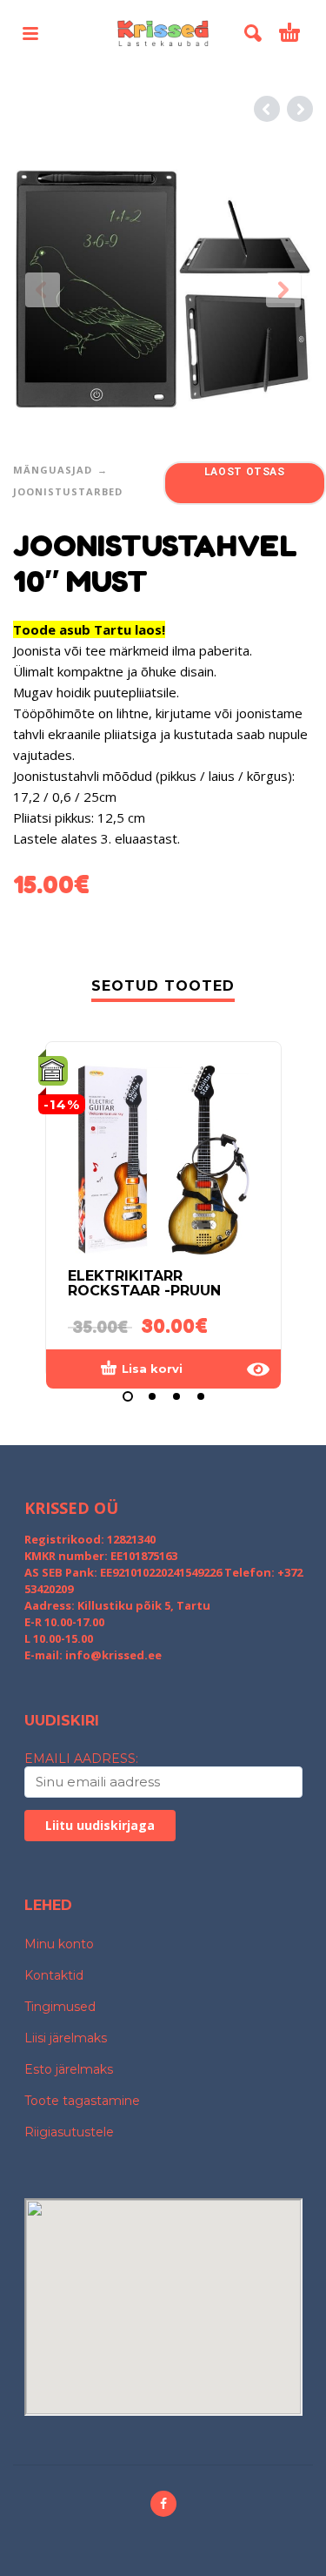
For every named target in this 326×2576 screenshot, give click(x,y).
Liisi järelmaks (66, 2038)
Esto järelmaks (69, 2069)
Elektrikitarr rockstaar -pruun (144, 1283)
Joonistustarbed (68, 491)
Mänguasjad (53, 470)
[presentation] (43, 290)
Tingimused (60, 2007)
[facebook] (163, 2504)
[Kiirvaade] (258, 1369)
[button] (30, 33)
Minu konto (59, 1944)
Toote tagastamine (82, 2101)
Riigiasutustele (69, 2132)
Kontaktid (54, 1975)
